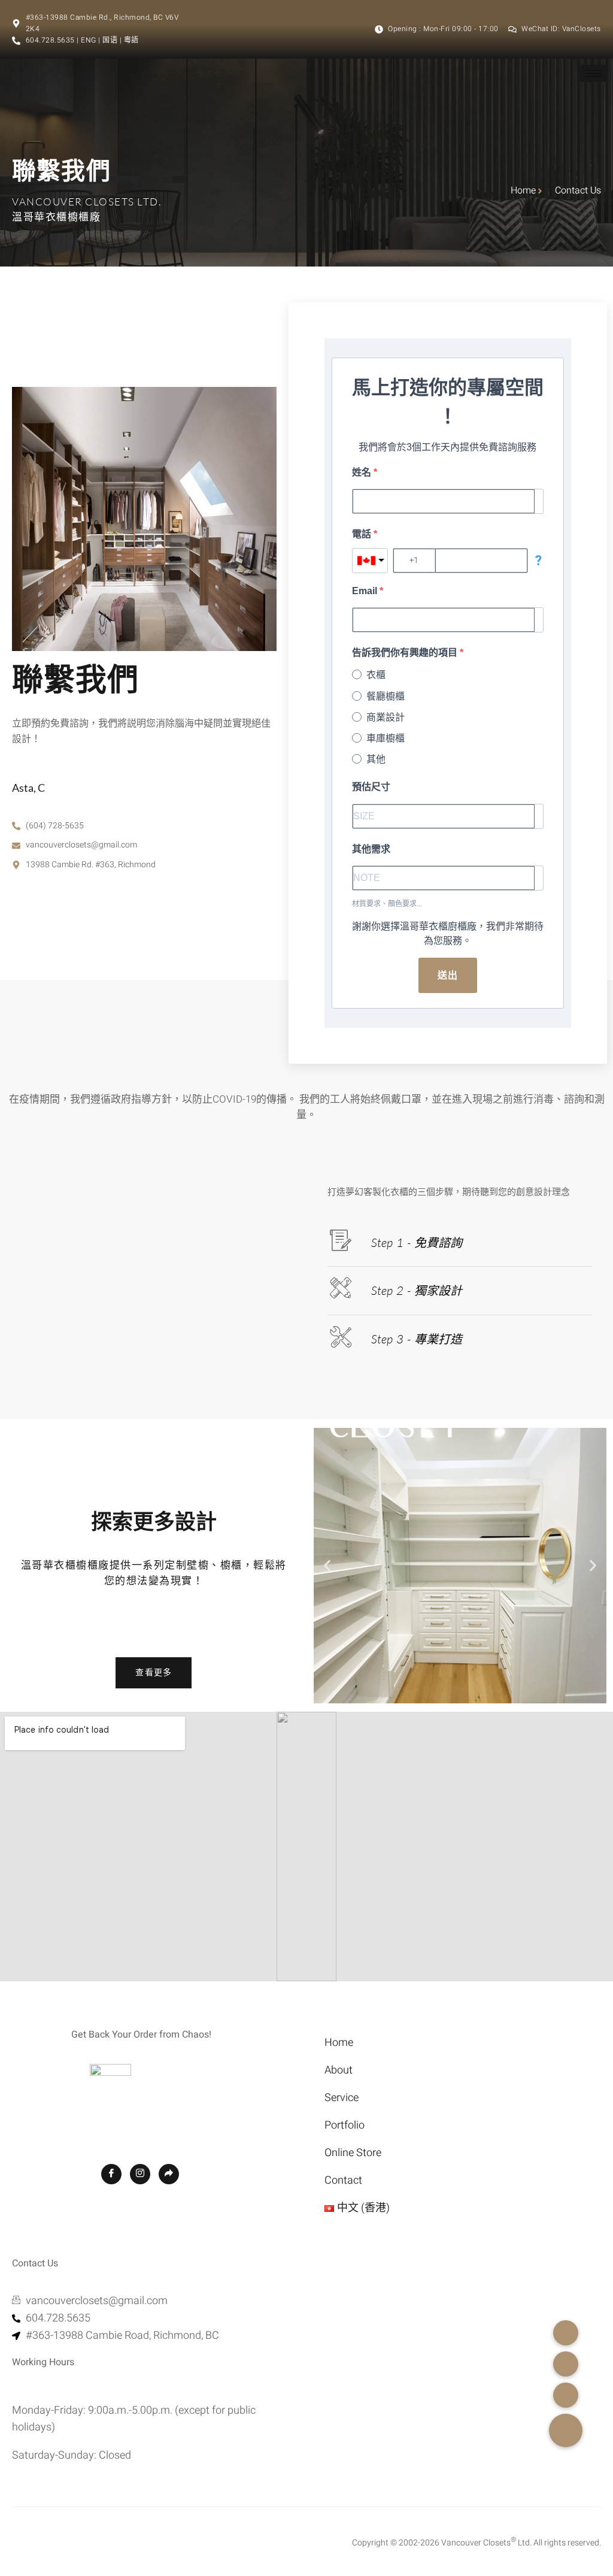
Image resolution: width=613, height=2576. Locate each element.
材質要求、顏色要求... (387, 904)
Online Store (353, 2153)
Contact (343, 2180)
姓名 (363, 472)
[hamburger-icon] (594, 73)
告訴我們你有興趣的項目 (406, 653)
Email (366, 591)
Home (339, 2043)
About (339, 2070)
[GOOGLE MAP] (169, 2174)
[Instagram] (140, 2174)
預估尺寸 (371, 787)
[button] (327, 1565)
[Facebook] (111, 2174)
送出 (448, 975)
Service (342, 2098)
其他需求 (371, 849)
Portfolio (345, 2125)
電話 (363, 534)
